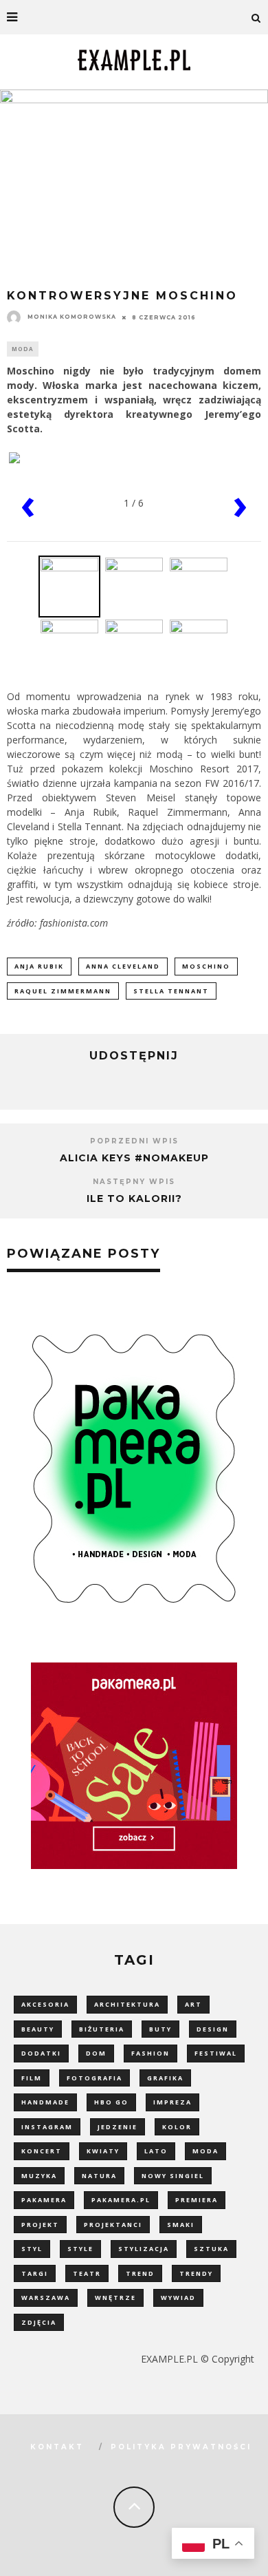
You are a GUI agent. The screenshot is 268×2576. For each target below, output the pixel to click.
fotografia (94, 2078)
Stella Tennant (171, 991)
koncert (42, 2151)
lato (156, 2151)
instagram (47, 2127)
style (80, 2249)
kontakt (57, 2447)
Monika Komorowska (72, 317)
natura (99, 2176)
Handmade (45, 2102)
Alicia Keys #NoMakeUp (134, 1158)
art (193, 2004)
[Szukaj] (256, 17)
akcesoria (45, 2004)
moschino (206, 966)
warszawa (46, 2298)
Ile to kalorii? (134, 1199)
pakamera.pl (121, 2200)
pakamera (44, 2200)
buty (160, 2029)
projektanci (113, 2225)
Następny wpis (134, 1182)
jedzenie (118, 2127)
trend (140, 2273)
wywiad (178, 2298)
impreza (172, 2102)
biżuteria (102, 2029)
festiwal (216, 2053)
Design (213, 2029)
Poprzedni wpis (134, 1141)
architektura (127, 2004)
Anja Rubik (39, 966)
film (32, 2078)
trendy (196, 2273)
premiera (197, 2200)
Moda (23, 349)
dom (96, 2053)
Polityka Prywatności (181, 2447)
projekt (40, 2225)
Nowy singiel (173, 2176)
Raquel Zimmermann (63, 991)
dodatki (41, 2053)
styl (32, 2249)
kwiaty (103, 2151)
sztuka (211, 2249)
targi (35, 2273)
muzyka (39, 2176)
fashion (150, 2053)
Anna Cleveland (123, 966)
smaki (181, 2225)
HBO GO (111, 2102)
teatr (87, 2273)
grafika (165, 2078)
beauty (38, 2029)
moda (205, 2151)
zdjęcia (39, 2322)
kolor (177, 2127)
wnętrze (115, 2298)
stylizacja (144, 2249)
